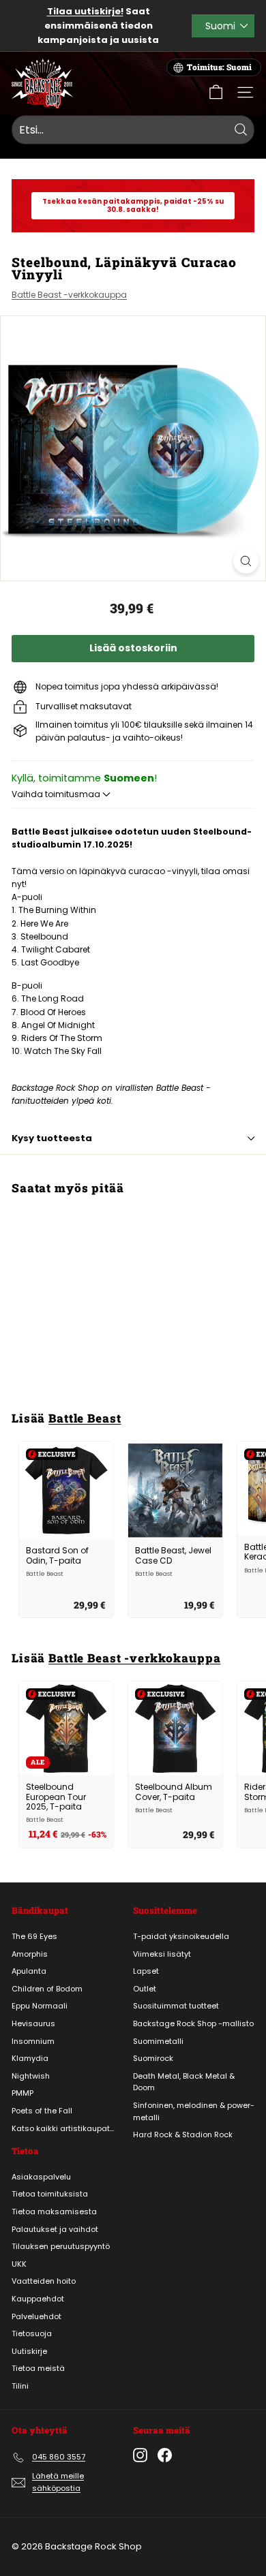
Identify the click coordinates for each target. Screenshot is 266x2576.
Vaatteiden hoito (44, 2281)
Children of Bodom (47, 1989)
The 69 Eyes (34, 1936)
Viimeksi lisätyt (162, 1954)
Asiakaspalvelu (41, 2177)
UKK (19, 2264)
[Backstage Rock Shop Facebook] (165, 2455)
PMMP (23, 2093)
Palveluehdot (36, 2316)
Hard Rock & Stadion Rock (183, 2135)
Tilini (20, 2386)
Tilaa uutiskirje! (85, 11)
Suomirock (153, 2058)
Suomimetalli (158, 2041)
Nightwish (31, 2076)
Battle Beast (85, 1418)
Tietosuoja (32, 2333)
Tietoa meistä (38, 2368)
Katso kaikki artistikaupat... (63, 2128)
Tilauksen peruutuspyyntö (61, 2246)
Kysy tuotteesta (52, 1138)
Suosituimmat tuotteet (176, 2006)
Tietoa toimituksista (50, 2194)
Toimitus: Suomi (219, 67)
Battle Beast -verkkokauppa (69, 295)
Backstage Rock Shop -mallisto (193, 2023)
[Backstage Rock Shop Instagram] (140, 2455)
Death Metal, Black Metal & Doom (184, 2082)
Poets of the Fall (42, 2111)
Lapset (146, 1971)
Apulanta (29, 1971)
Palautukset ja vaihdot (55, 2229)
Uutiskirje (29, 2351)
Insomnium (33, 2041)
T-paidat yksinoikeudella (181, 1936)
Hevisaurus (33, 2023)
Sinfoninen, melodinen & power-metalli (194, 2111)
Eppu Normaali (40, 2006)
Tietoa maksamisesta (54, 2212)
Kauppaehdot (38, 2299)
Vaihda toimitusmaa (57, 794)
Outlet (145, 1989)
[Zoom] (246, 561)
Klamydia (30, 2058)
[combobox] (133, 130)
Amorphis (30, 1954)
